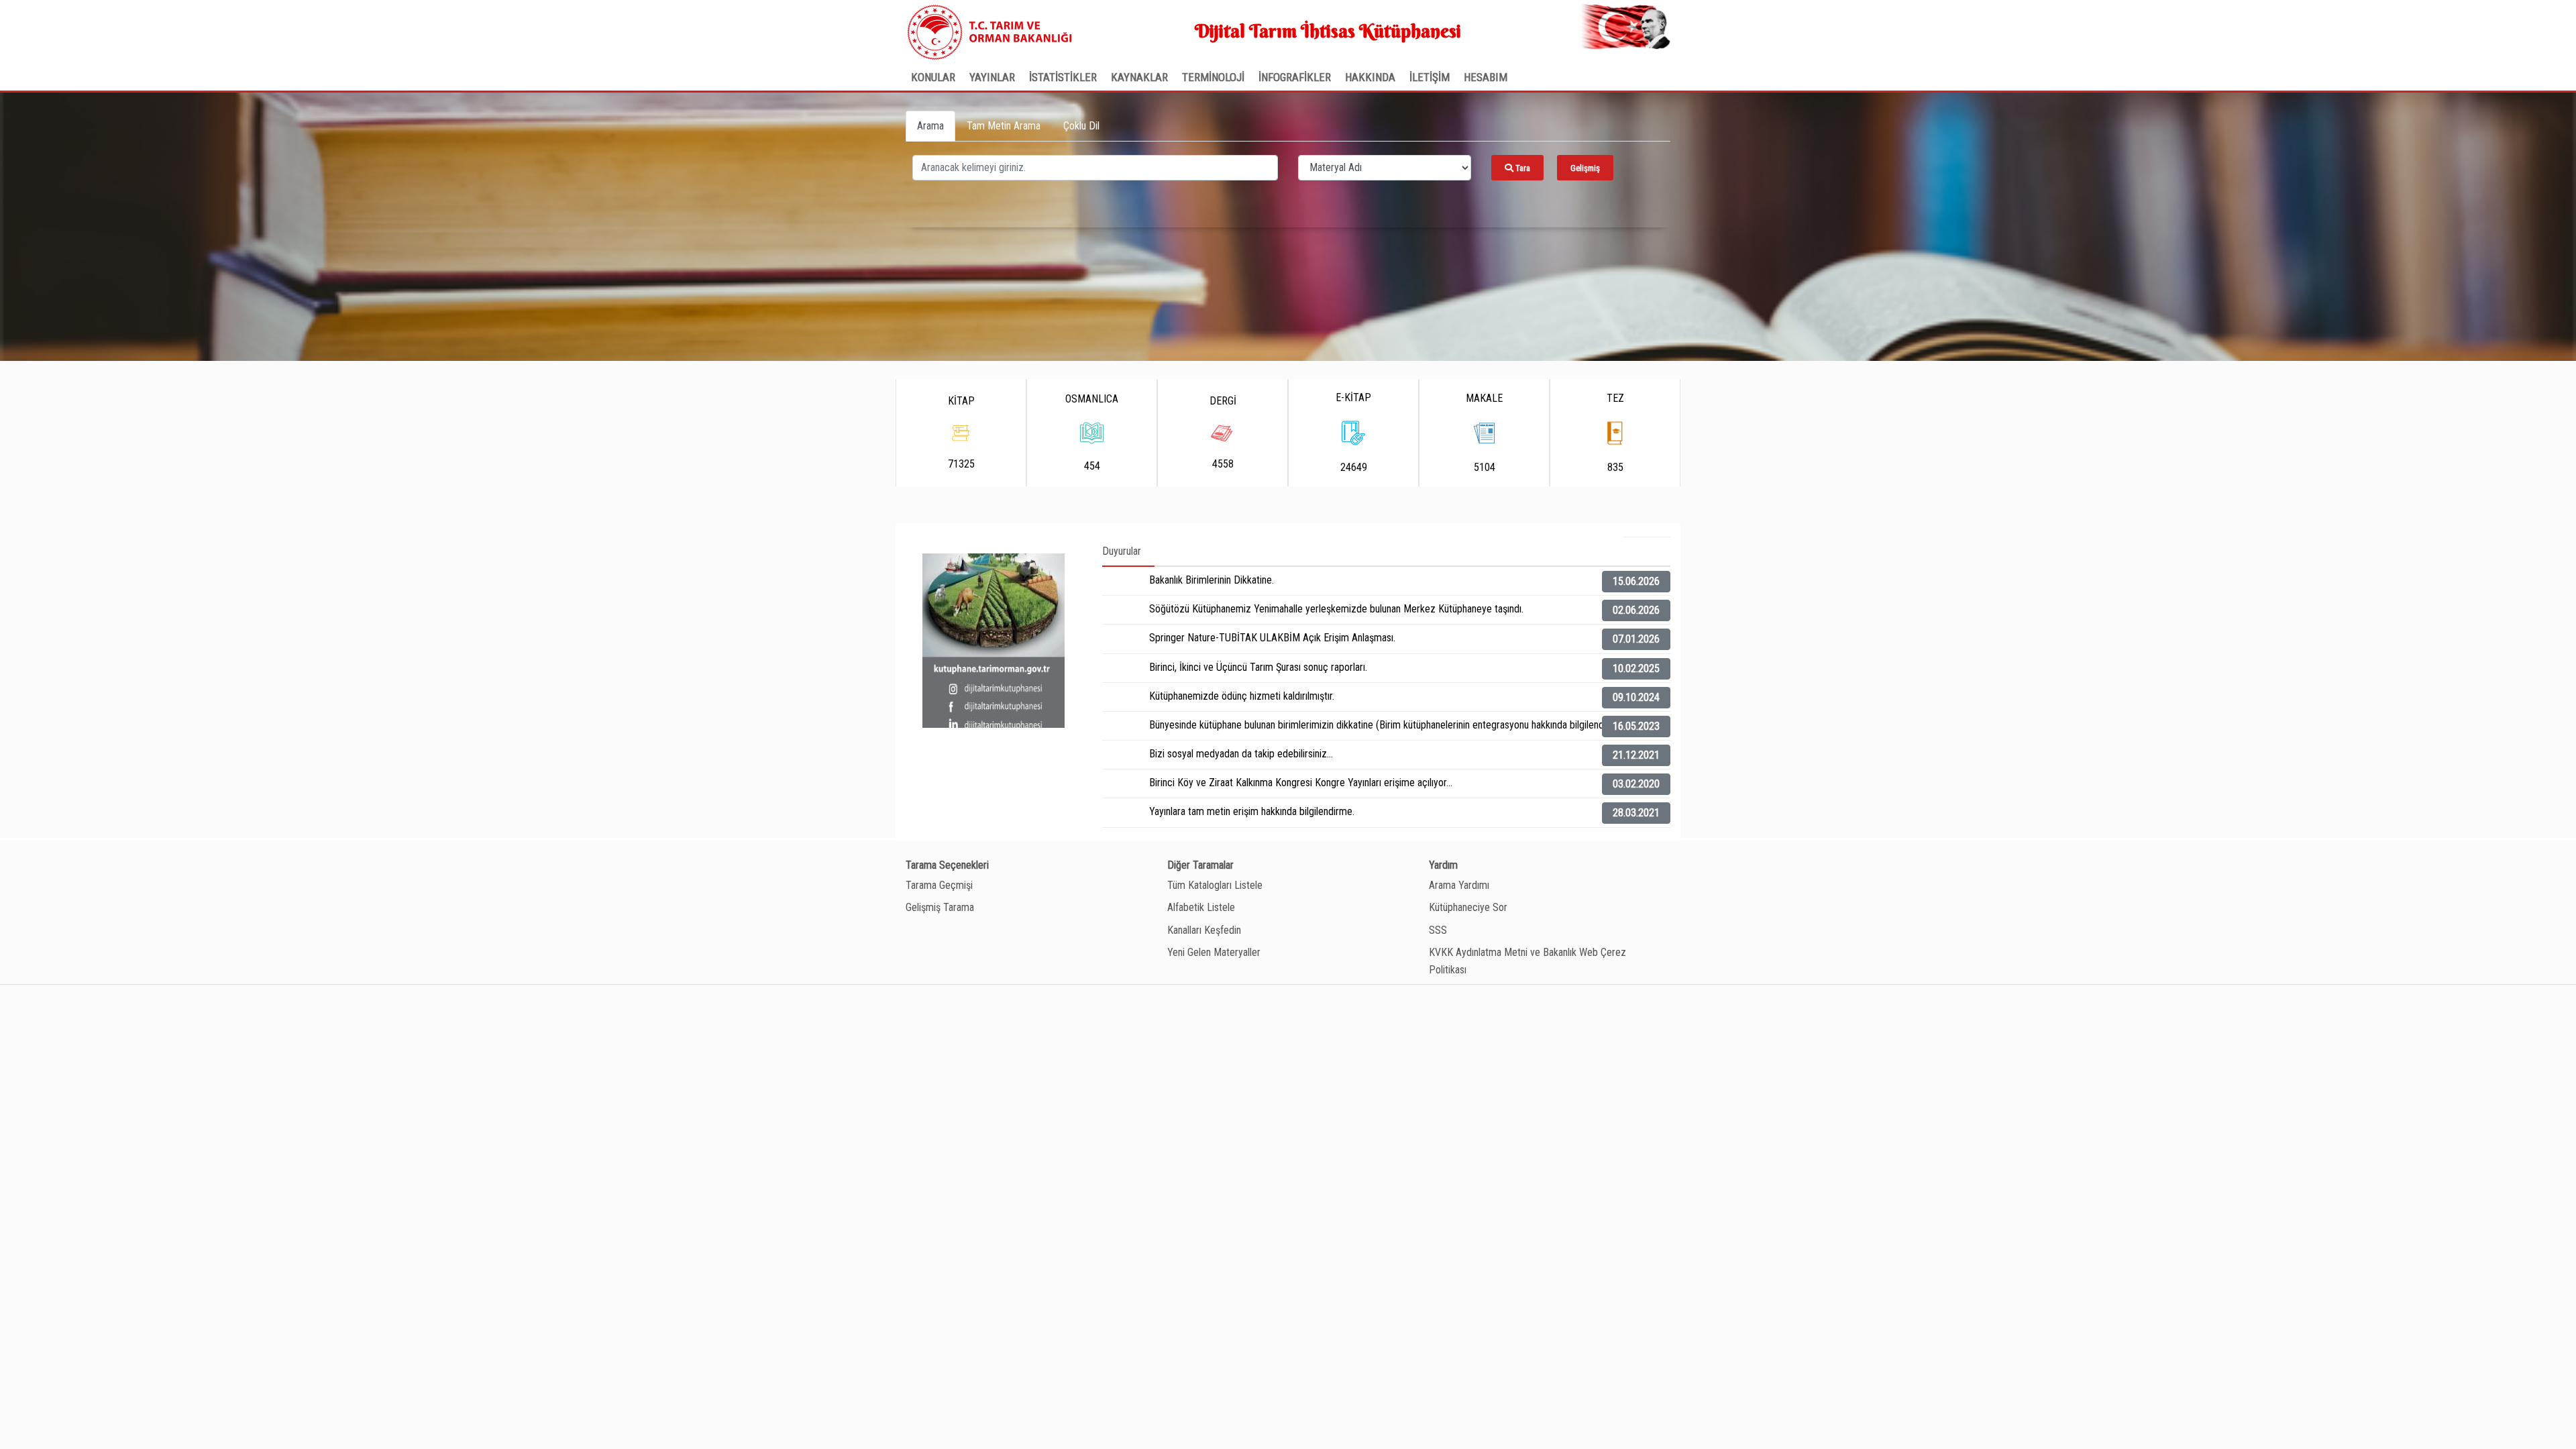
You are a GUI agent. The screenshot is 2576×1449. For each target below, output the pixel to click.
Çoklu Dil (1081, 126)
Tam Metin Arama (1004, 126)
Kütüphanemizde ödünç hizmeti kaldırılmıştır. (1242, 696)
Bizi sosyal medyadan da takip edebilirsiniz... (1241, 754)
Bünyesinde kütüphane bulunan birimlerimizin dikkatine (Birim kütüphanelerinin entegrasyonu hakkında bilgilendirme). (1389, 725)
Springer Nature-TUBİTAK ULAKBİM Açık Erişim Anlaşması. (1272, 638)
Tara (1522, 168)
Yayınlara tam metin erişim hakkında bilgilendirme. (1252, 811)
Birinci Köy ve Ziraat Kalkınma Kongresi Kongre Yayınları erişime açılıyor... (1301, 783)
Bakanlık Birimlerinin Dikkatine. (1212, 580)
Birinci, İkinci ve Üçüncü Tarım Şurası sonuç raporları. (1258, 667)
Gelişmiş (1585, 168)
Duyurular (1122, 551)
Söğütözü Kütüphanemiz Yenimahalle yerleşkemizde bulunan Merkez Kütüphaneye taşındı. (1336, 609)
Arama (930, 126)
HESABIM (1486, 77)
